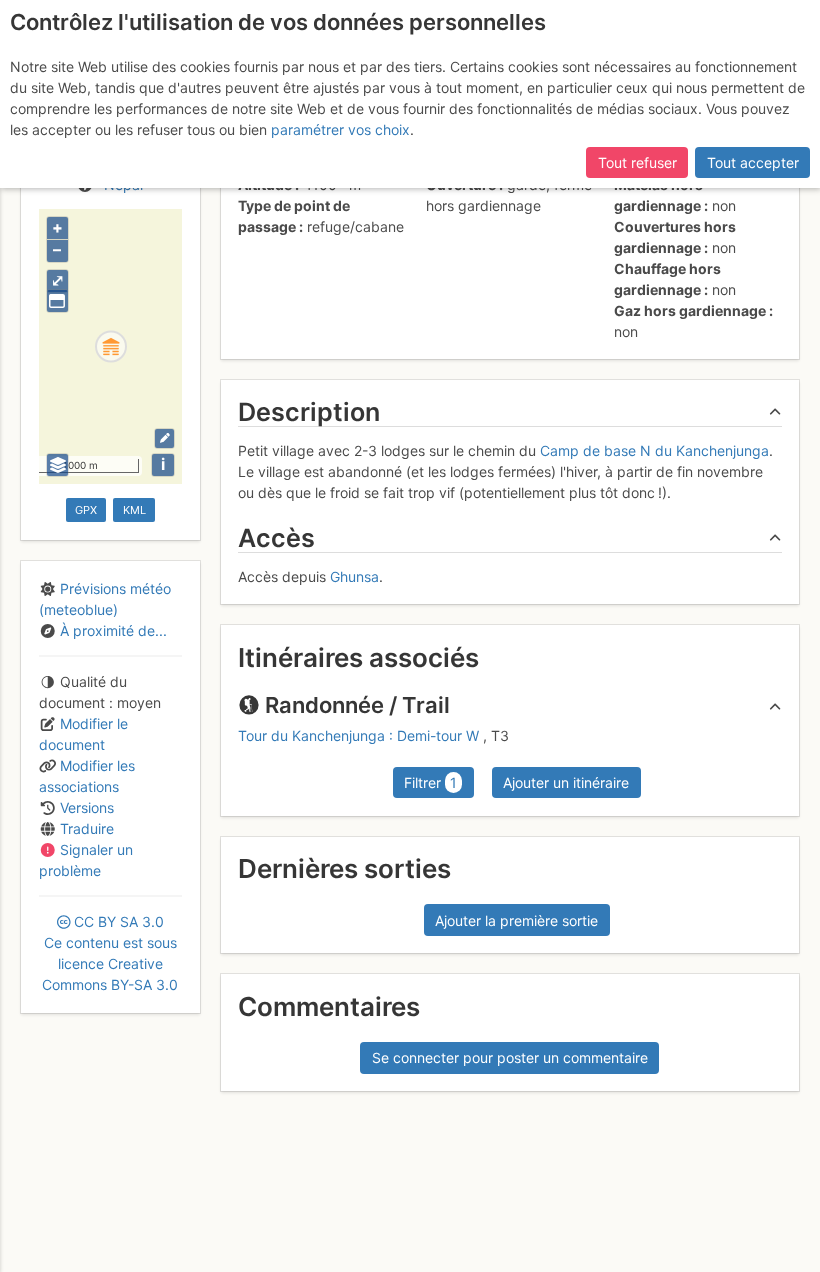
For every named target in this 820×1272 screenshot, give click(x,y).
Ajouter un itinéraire (566, 782)
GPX (86, 510)
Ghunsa (354, 576)
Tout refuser (637, 162)
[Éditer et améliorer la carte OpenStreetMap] (164, 438)
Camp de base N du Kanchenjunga (654, 450)
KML (134, 510)
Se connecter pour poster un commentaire (510, 1057)
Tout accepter (753, 162)
